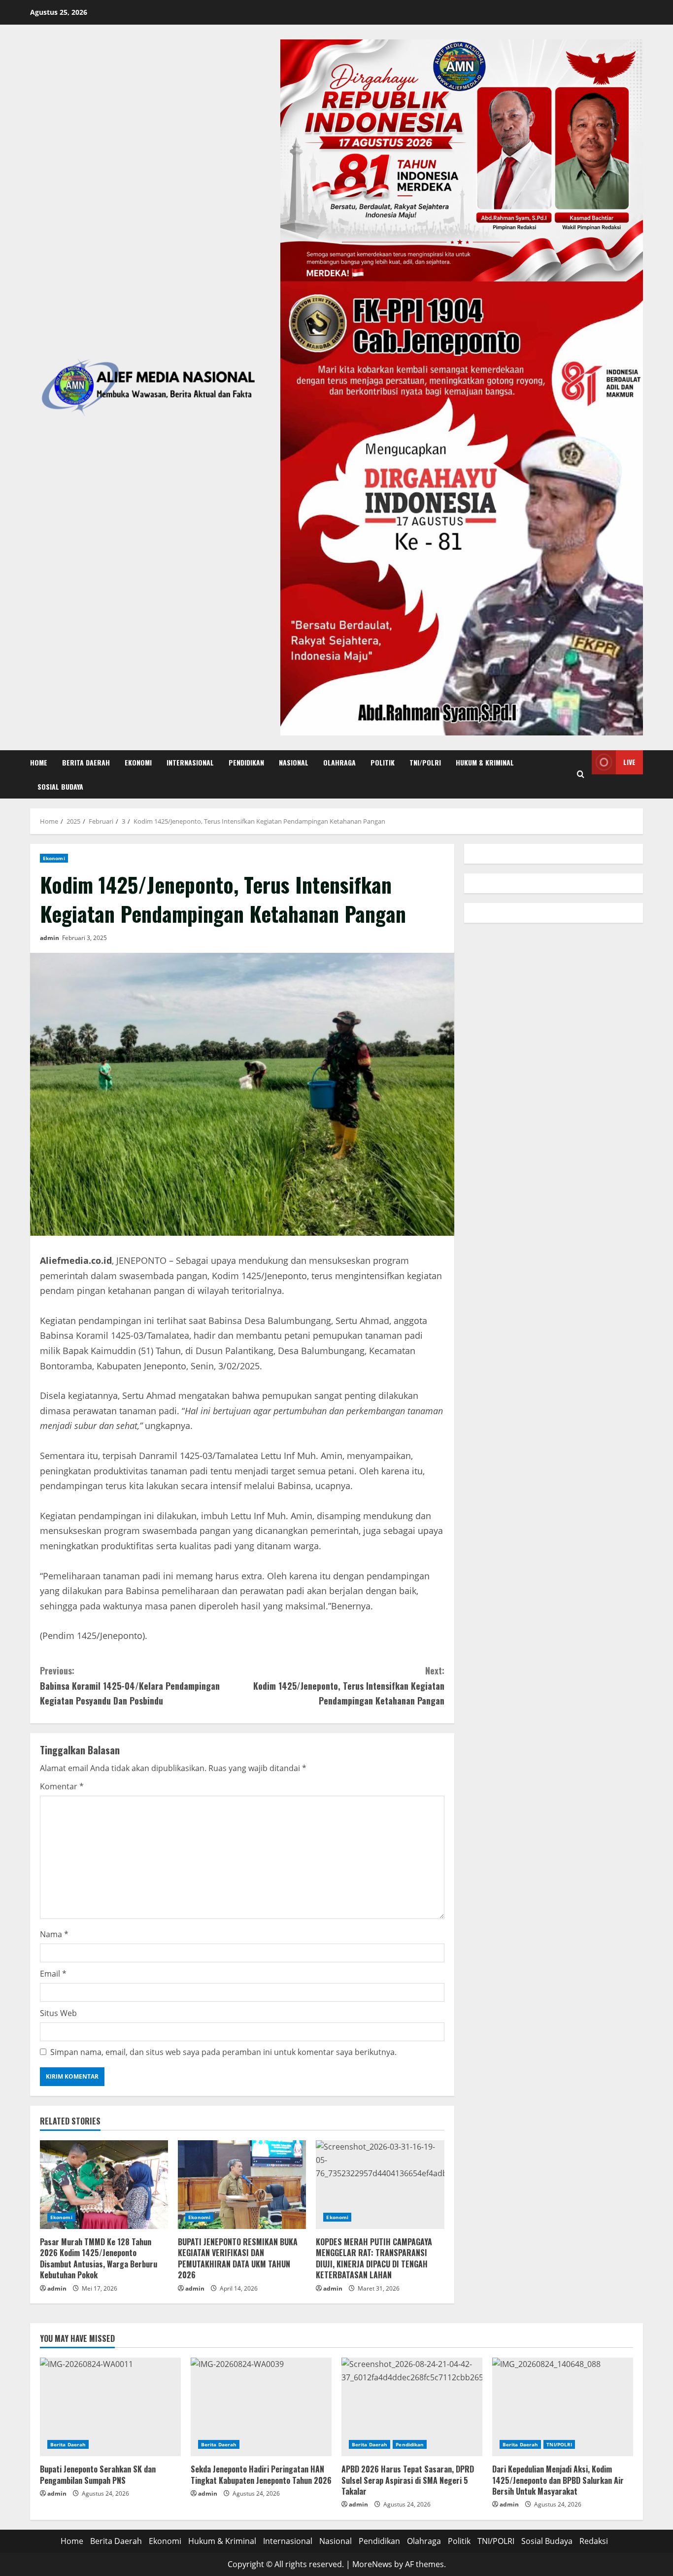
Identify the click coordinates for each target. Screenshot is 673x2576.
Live (629, 762)
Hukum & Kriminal (485, 762)
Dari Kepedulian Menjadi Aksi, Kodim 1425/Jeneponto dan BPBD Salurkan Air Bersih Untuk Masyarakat (558, 2480)
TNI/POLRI (425, 762)
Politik (383, 762)
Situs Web (58, 2013)
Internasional (190, 762)
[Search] (581, 774)
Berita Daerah (86, 762)
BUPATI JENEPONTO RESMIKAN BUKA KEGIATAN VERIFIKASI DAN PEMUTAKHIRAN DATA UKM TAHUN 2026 (238, 2258)
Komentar (62, 1786)
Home (39, 762)
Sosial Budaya (60, 786)
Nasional (294, 762)
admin (50, 938)
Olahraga (339, 762)
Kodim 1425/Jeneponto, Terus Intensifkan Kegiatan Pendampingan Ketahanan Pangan (349, 1686)
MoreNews (372, 2564)
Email (53, 1974)
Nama (54, 1934)
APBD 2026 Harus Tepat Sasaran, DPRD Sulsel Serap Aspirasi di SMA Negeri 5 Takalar (408, 2480)
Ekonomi (138, 762)
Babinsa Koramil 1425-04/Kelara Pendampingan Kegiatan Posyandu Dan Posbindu (130, 1686)
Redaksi (594, 2541)
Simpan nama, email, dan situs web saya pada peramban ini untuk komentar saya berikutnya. (223, 2052)
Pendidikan (246, 762)
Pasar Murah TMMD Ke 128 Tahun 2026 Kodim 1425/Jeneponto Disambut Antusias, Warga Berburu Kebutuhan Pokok (99, 2258)
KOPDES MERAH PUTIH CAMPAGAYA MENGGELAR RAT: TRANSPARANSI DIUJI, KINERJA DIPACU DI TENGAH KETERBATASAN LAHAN (375, 2258)
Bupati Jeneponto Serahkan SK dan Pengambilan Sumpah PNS (98, 2474)
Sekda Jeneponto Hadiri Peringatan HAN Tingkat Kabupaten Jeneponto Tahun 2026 (261, 2474)
